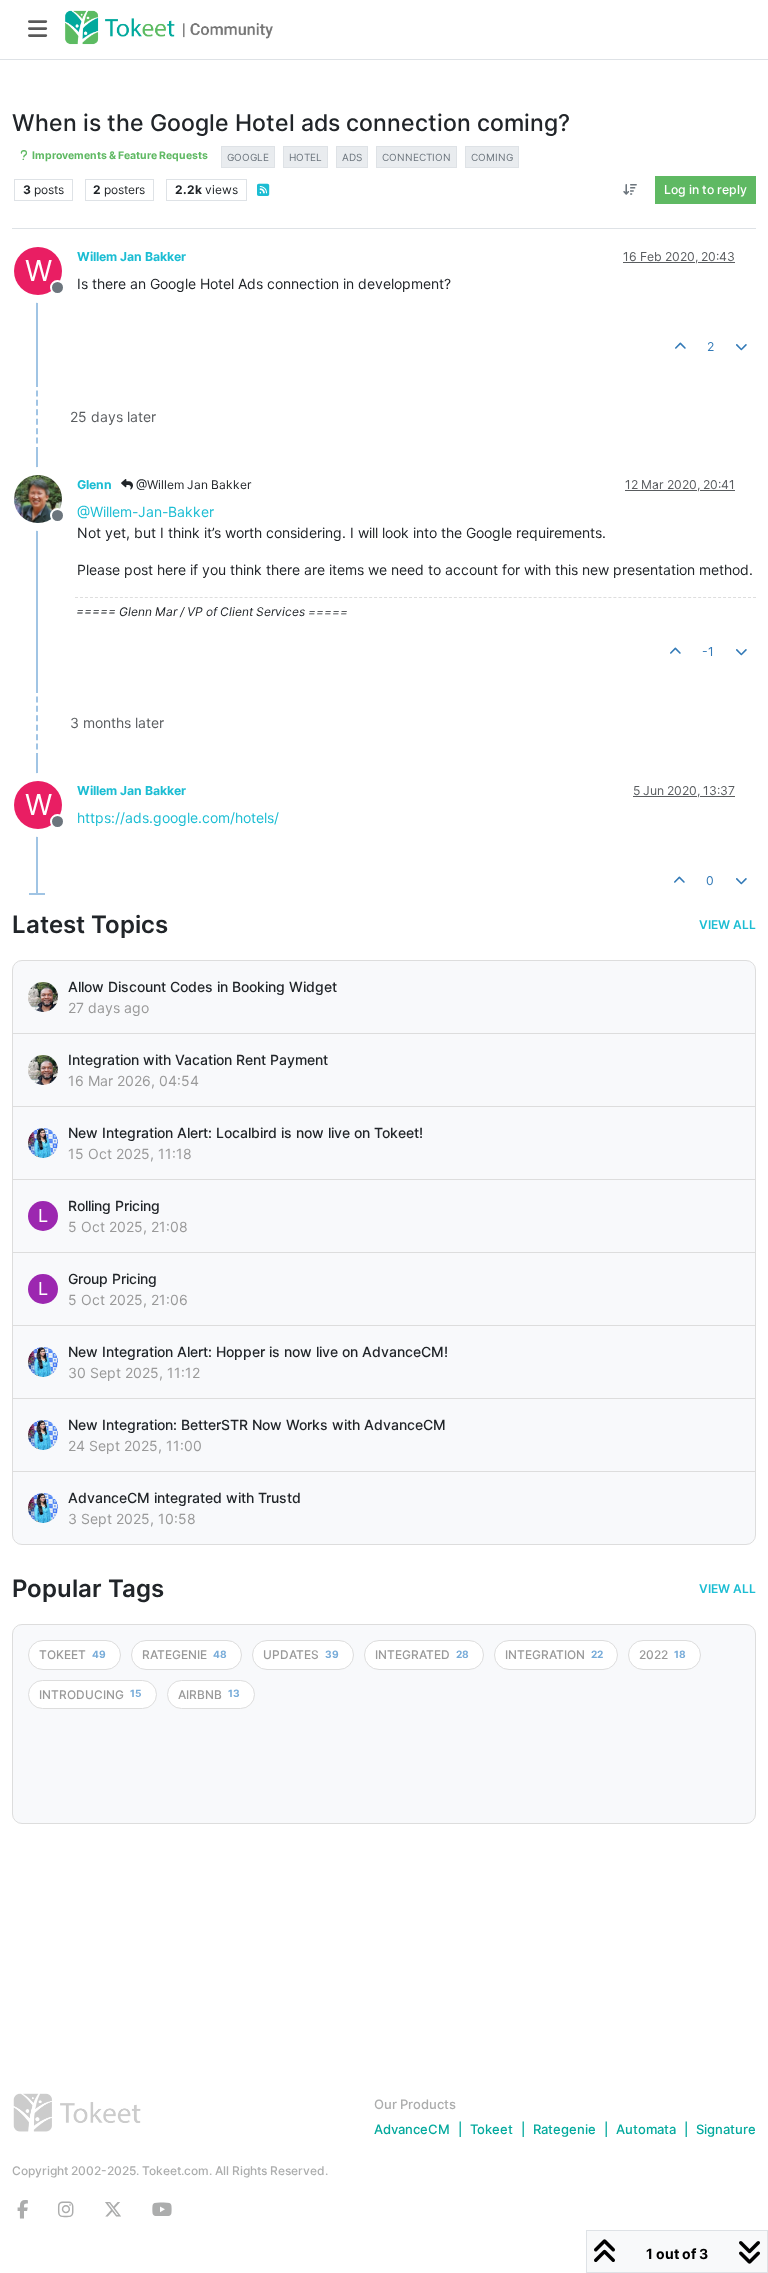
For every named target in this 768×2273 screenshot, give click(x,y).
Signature (726, 2129)
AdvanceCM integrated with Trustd (184, 1497)
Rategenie (564, 2129)
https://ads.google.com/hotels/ (178, 817)
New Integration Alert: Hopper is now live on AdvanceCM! (258, 1351)
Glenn (94, 484)
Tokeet (491, 2129)
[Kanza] (43, 1143)
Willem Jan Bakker (131, 256)
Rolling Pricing (114, 1205)
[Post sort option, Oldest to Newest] (630, 190)
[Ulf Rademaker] (43, 997)
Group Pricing (112, 1278)
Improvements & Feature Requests (119, 155)
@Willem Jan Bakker (192, 484)
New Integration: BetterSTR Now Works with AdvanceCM (257, 1424)
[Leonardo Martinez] (43, 1070)
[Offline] (45, 497)
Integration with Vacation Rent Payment (198, 1059)
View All (727, 925)
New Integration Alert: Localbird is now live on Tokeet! (245, 1132)
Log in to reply (705, 189)
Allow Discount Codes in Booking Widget (202, 986)
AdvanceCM (412, 2129)
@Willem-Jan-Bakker (145, 511)
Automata (646, 2129)
